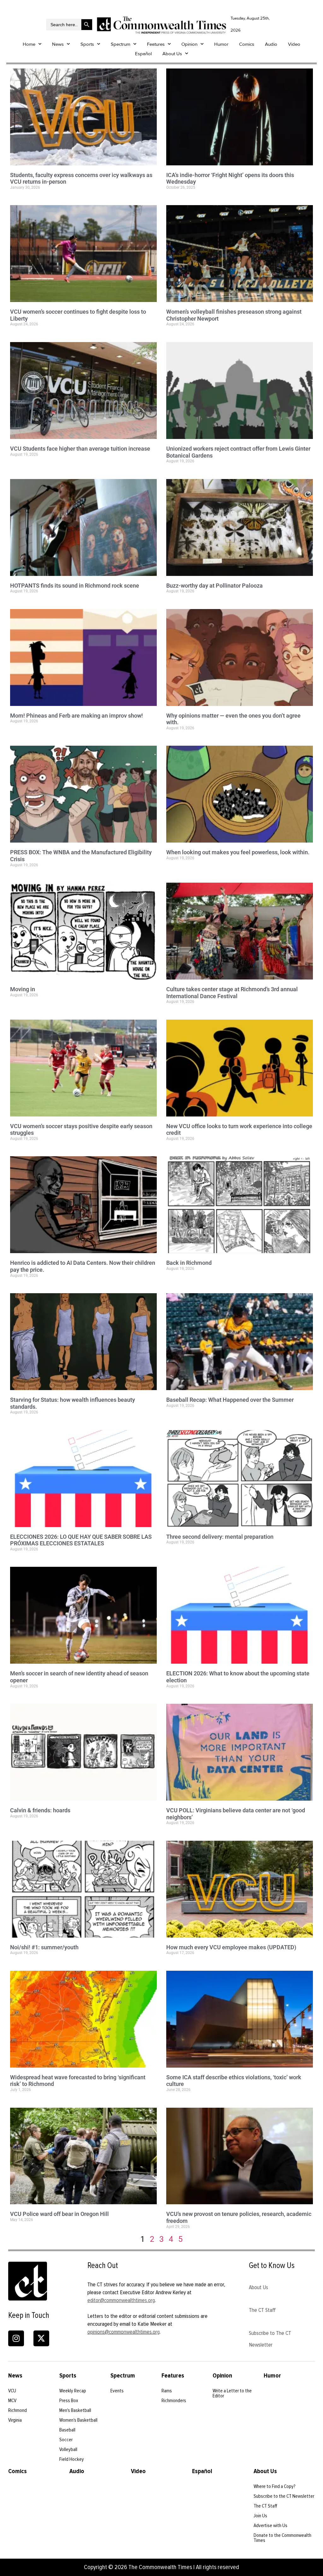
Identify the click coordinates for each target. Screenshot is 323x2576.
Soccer (66, 2440)
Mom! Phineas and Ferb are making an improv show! (76, 716)
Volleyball (68, 2449)
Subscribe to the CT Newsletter (284, 2496)
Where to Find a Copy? (275, 2486)
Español (143, 54)
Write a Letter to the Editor (232, 2393)
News (58, 44)
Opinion (189, 44)
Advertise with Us (270, 2526)
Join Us (260, 2516)
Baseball (67, 2430)
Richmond (18, 2410)
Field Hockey (72, 2459)
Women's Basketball (78, 2420)
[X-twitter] (41, 2338)
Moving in (23, 989)
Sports (87, 44)
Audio (271, 44)
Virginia (15, 2420)
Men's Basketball (75, 2410)
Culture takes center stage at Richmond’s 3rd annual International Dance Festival (232, 993)
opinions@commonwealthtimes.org (123, 2332)
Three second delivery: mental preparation (220, 1537)
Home (29, 44)
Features (156, 44)
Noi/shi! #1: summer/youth (44, 1947)
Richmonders (174, 2401)
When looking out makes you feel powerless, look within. (238, 852)
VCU (12, 2391)
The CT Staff (262, 2310)
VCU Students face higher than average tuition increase (80, 449)
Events (117, 2391)
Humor (221, 44)
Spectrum (120, 44)
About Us (172, 54)
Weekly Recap (73, 2391)
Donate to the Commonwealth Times (282, 2538)
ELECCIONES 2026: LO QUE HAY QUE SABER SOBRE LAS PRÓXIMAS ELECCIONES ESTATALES (81, 1540)
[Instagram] (16, 2338)
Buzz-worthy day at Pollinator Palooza (214, 586)
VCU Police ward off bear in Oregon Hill (59, 2214)
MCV (12, 2401)
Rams (167, 2391)
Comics (247, 44)
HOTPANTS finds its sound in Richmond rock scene (75, 586)
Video (294, 44)
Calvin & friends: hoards (40, 1810)
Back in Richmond (189, 1263)
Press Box (69, 2401)
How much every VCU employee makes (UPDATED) (231, 1947)
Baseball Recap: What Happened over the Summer (230, 1400)
